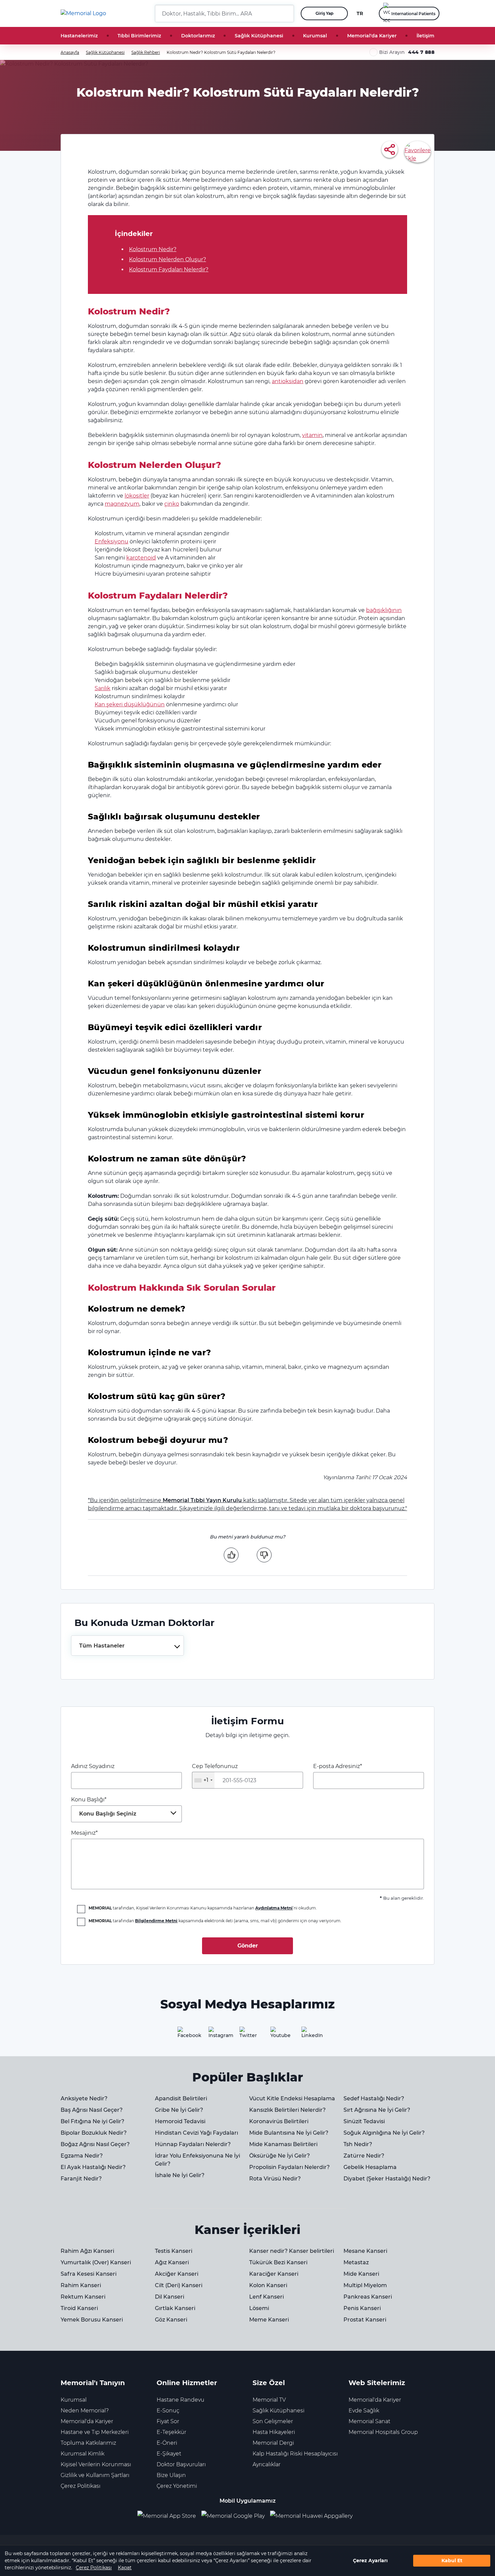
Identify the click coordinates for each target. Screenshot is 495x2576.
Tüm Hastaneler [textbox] (102, 1646)
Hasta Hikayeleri (274, 2432)
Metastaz (356, 2262)
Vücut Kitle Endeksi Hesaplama (292, 2098)
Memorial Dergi (273, 2443)
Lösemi (259, 2308)
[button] (286, 13)
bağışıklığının (384, 610)
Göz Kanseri (171, 2320)
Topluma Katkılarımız (88, 2443)
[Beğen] (231, 1555)
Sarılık (103, 688)
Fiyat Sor (168, 2421)
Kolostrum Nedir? (153, 249)
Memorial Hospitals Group (383, 2432)
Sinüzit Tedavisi (364, 2121)
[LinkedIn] (309, 2035)
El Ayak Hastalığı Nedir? (93, 2167)
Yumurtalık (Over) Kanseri (96, 2262)
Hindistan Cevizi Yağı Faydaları (196, 2133)
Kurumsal (315, 36)
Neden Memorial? (85, 2411)
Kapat (125, 2568)
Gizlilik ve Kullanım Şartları (95, 2475)
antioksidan (288, 381)
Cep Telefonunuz (215, 1773)
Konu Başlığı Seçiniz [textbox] (108, 1814)
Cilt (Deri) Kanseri (179, 2285)
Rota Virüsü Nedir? (275, 2179)
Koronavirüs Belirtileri (279, 2121)
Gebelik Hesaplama (370, 2167)
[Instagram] (217, 2035)
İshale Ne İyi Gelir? (180, 2175)
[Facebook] (186, 2035)
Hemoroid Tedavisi (180, 2121)
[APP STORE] (169, 2516)
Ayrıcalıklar (267, 2464)
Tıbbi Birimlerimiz (139, 36)
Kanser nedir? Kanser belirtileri (292, 2251)
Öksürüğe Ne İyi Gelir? (279, 2156)
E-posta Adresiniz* (338, 1766)
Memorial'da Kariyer (372, 36)
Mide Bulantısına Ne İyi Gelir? (289, 2133)
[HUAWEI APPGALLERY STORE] (314, 2516)
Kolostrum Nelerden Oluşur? (168, 259)
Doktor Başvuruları (181, 2464)
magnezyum (122, 504)
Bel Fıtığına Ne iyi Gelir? (92, 2121)
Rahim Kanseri (81, 2285)
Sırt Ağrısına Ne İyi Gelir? (377, 2110)
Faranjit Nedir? (81, 2179)
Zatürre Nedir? (364, 2156)
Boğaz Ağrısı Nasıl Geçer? (95, 2144)
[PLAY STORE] (233, 2516)
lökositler (137, 496)
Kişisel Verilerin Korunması (96, 2464)
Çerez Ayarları (370, 2561)
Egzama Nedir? (82, 2156)
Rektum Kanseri (83, 2297)
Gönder (248, 1946)
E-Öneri (167, 2443)
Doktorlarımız (198, 36)
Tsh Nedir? (358, 2144)
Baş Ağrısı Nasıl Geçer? (92, 2110)
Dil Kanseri (170, 2297)
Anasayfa (70, 52)
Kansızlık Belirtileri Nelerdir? (287, 2110)
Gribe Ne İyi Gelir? (179, 2110)
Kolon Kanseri (268, 2285)
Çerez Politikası (94, 2568)
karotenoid (141, 558)
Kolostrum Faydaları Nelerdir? (169, 269)
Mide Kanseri (361, 2274)
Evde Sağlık (364, 2411)
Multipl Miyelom (365, 2285)
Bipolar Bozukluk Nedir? (94, 2133)
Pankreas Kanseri (368, 2297)
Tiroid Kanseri (79, 2308)
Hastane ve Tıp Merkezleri (95, 2432)
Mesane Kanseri (365, 2251)
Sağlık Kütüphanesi (259, 36)
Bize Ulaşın (171, 2475)
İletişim (425, 36)
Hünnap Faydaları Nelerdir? (193, 2144)
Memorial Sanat (369, 2421)
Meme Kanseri (269, 2320)
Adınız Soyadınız (93, 1766)
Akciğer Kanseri (177, 2274)
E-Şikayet (169, 2454)
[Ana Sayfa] (83, 13)
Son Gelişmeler (273, 2421)
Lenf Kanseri (267, 2297)
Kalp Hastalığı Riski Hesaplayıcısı (295, 2454)
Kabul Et (452, 2561)
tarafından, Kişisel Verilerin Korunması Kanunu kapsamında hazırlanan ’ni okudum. (203, 1908)
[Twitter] (247, 2035)
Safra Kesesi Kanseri (89, 2274)
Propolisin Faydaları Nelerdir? (289, 2167)
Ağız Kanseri (172, 2262)
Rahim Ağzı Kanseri (87, 2251)
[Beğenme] (264, 1555)
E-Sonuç (168, 2411)
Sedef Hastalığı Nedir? (374, 2098)
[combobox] (127, 1646)
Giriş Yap (324, 13)
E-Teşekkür (171, 2432)
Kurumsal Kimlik (82, 2454)
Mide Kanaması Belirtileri (283, 2144)
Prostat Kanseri (365, 2320)
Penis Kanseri (362, 2308)
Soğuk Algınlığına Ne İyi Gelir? (384, 2133)
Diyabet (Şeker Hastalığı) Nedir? (387, 2179)
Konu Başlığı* (104, 1807)
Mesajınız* (84, 1833)
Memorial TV (269, 2400)
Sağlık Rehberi (146, 52)
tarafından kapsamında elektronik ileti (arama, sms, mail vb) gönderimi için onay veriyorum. (215, 1921)
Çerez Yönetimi (177, 2486)
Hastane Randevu (180, 2400)
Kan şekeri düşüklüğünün (130, 704)
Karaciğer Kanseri (274, 2274)
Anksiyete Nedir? (84, 2098)
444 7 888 (421, 52)
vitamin (312, 435)
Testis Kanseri (174, 2251)
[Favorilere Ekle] (418, 151)
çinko (172, 504)
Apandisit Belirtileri (181, 2098)
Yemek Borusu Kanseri (92, 2320)
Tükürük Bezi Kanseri (278, 2262)
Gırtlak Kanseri (175, 2308)
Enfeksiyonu (111, 541)
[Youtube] (278, 2035)
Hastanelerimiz (79, 36)
